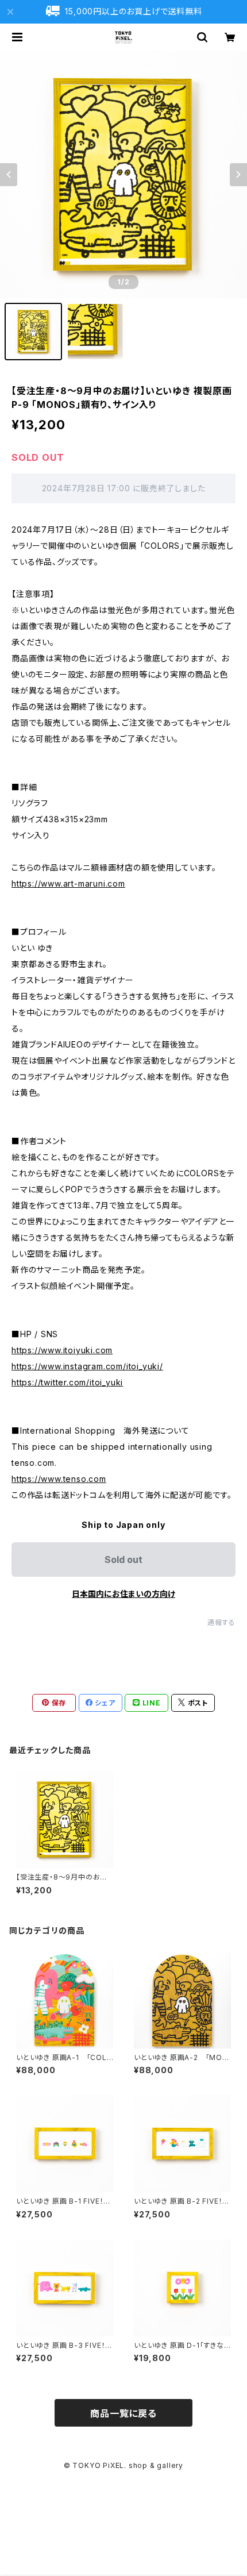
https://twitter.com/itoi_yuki (67, 1382)
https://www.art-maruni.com (68, 883)
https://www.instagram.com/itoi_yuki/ (87, 1366)
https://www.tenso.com (59, 1479)
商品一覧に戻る (123, 2413)
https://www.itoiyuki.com (62, 1350)
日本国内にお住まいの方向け (123, 1594)
